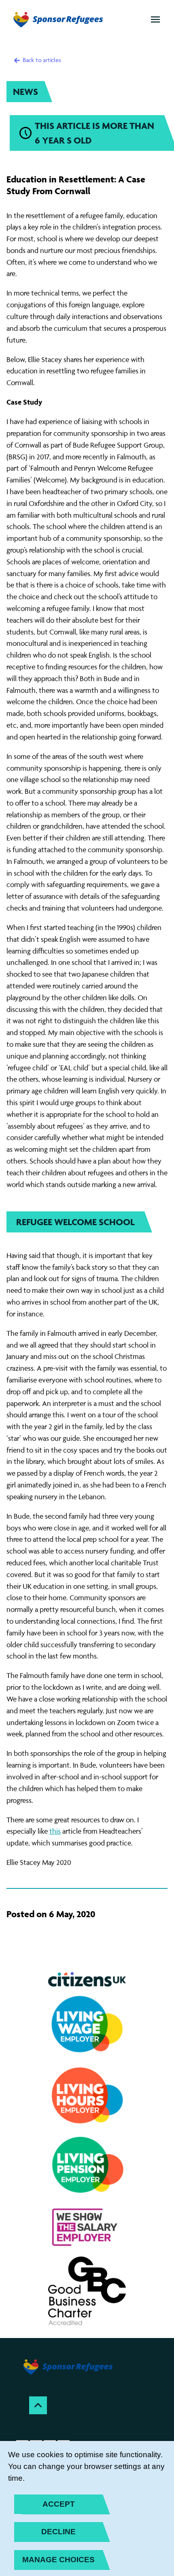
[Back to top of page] (38, 2405)
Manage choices (58, 2560)
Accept (59, 2504)
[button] (155, 19)
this (55, 1831)
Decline (58, 2532)
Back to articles (41, 60)
